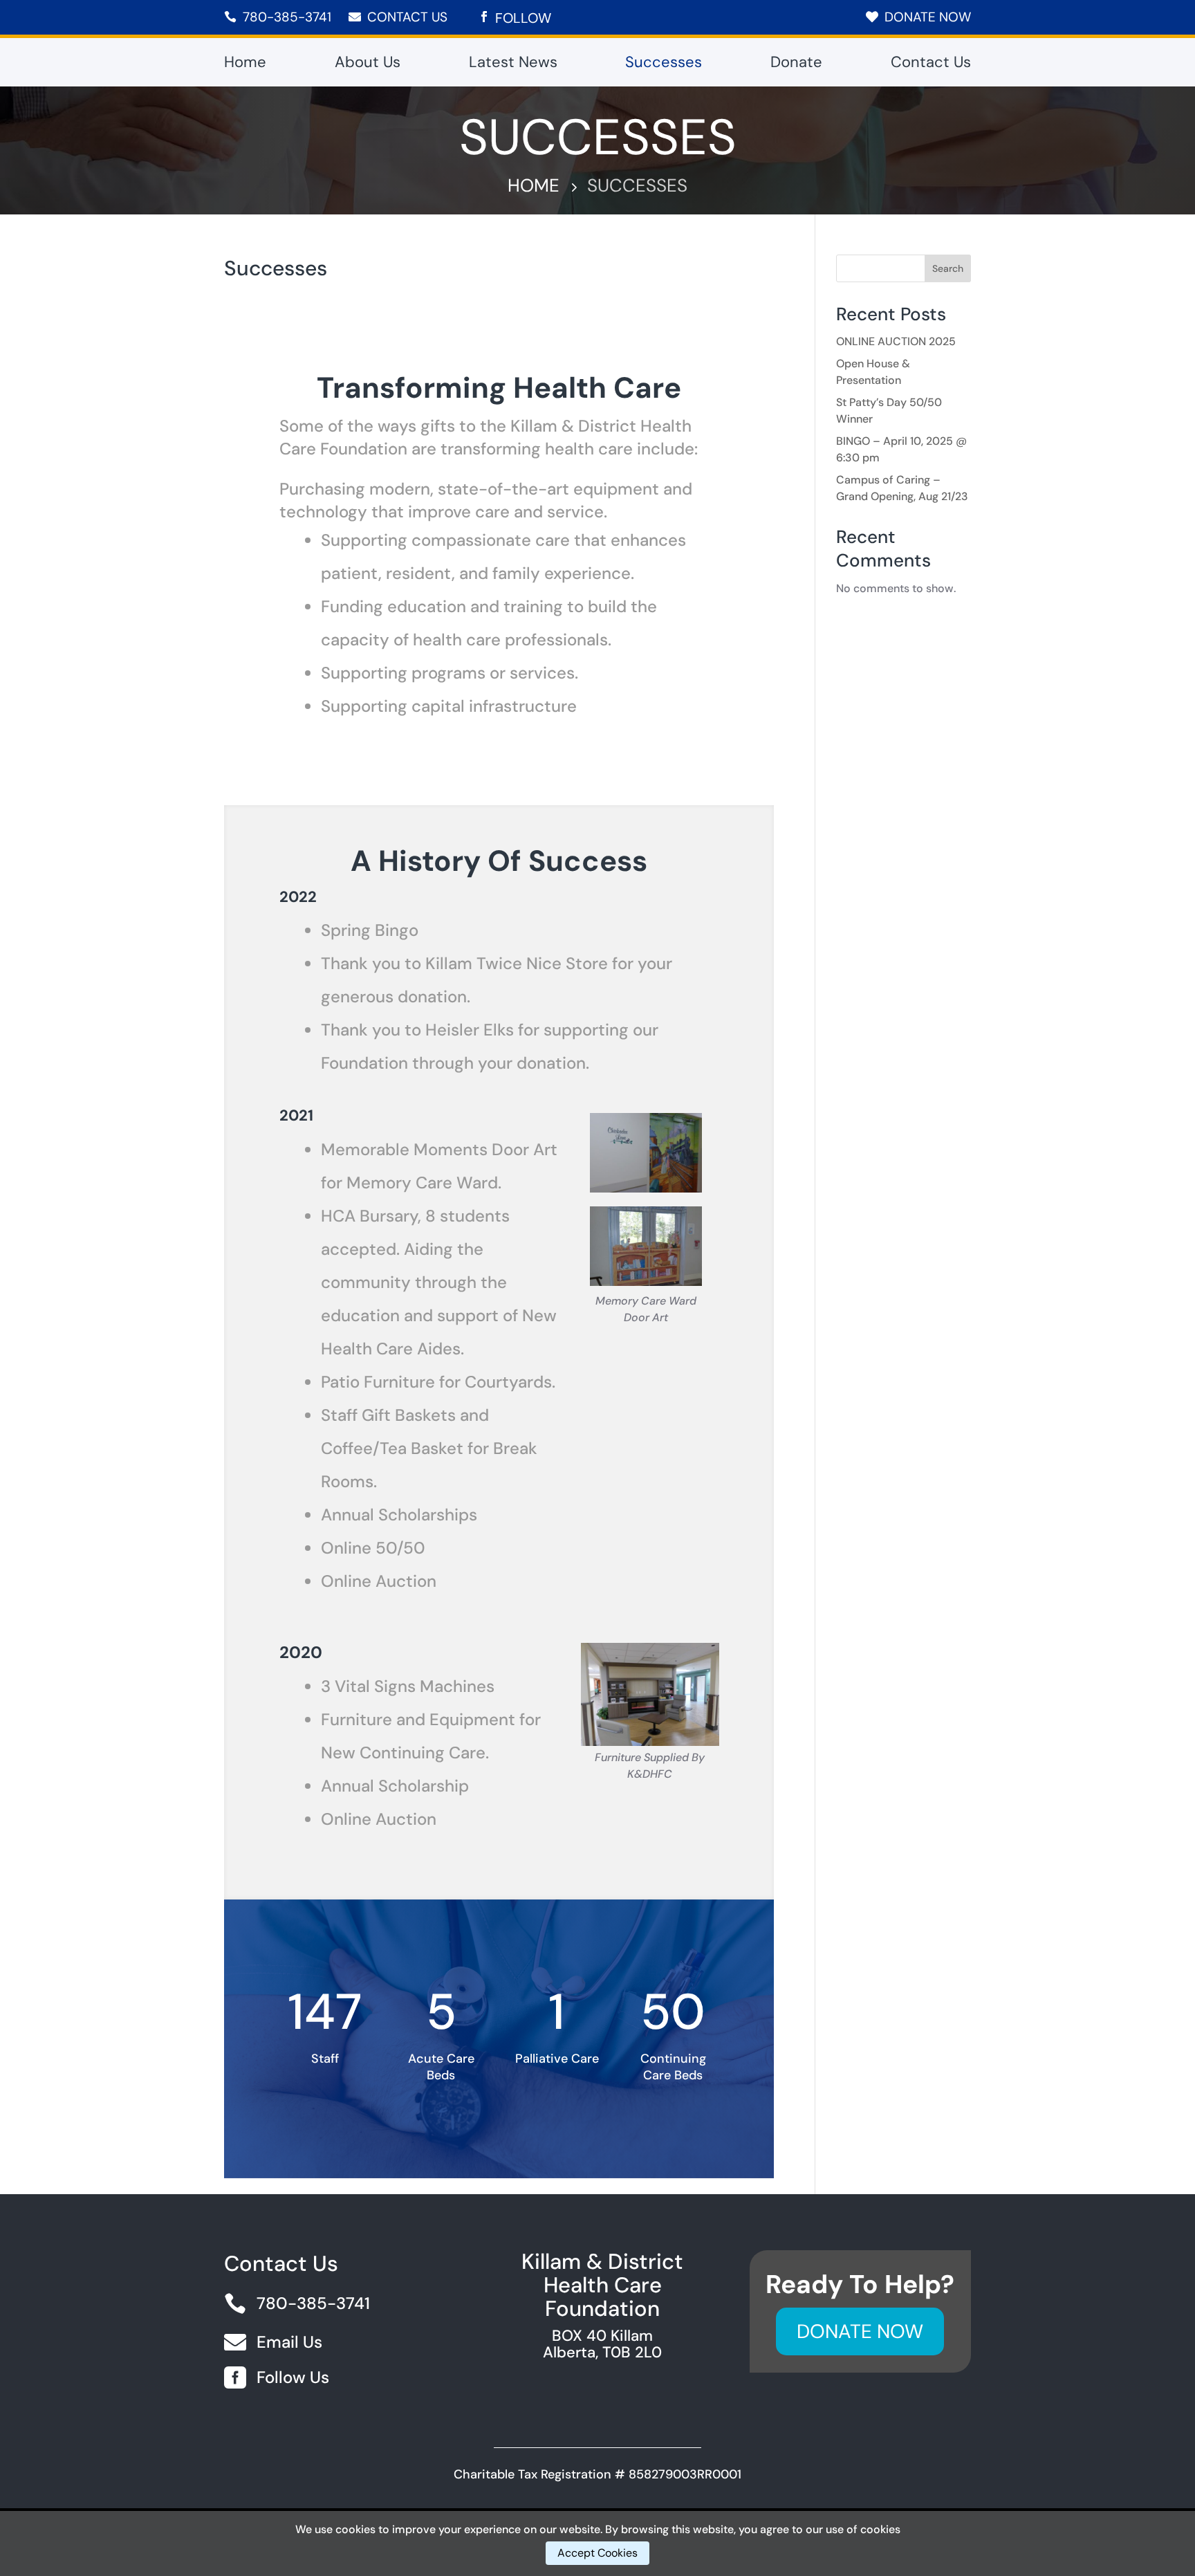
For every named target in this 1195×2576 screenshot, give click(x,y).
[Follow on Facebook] (484, 17)
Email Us (289, 2342)
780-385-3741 (287, 17)
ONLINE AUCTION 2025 (896, 341)
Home (245, 65)
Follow (523, 18)
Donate (796, 65)
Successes (664, 65)
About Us (368, 65)
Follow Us (293, 2377)
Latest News (513, 65)
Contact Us (407, 17)
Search (948, 268)
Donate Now (928, 17)
